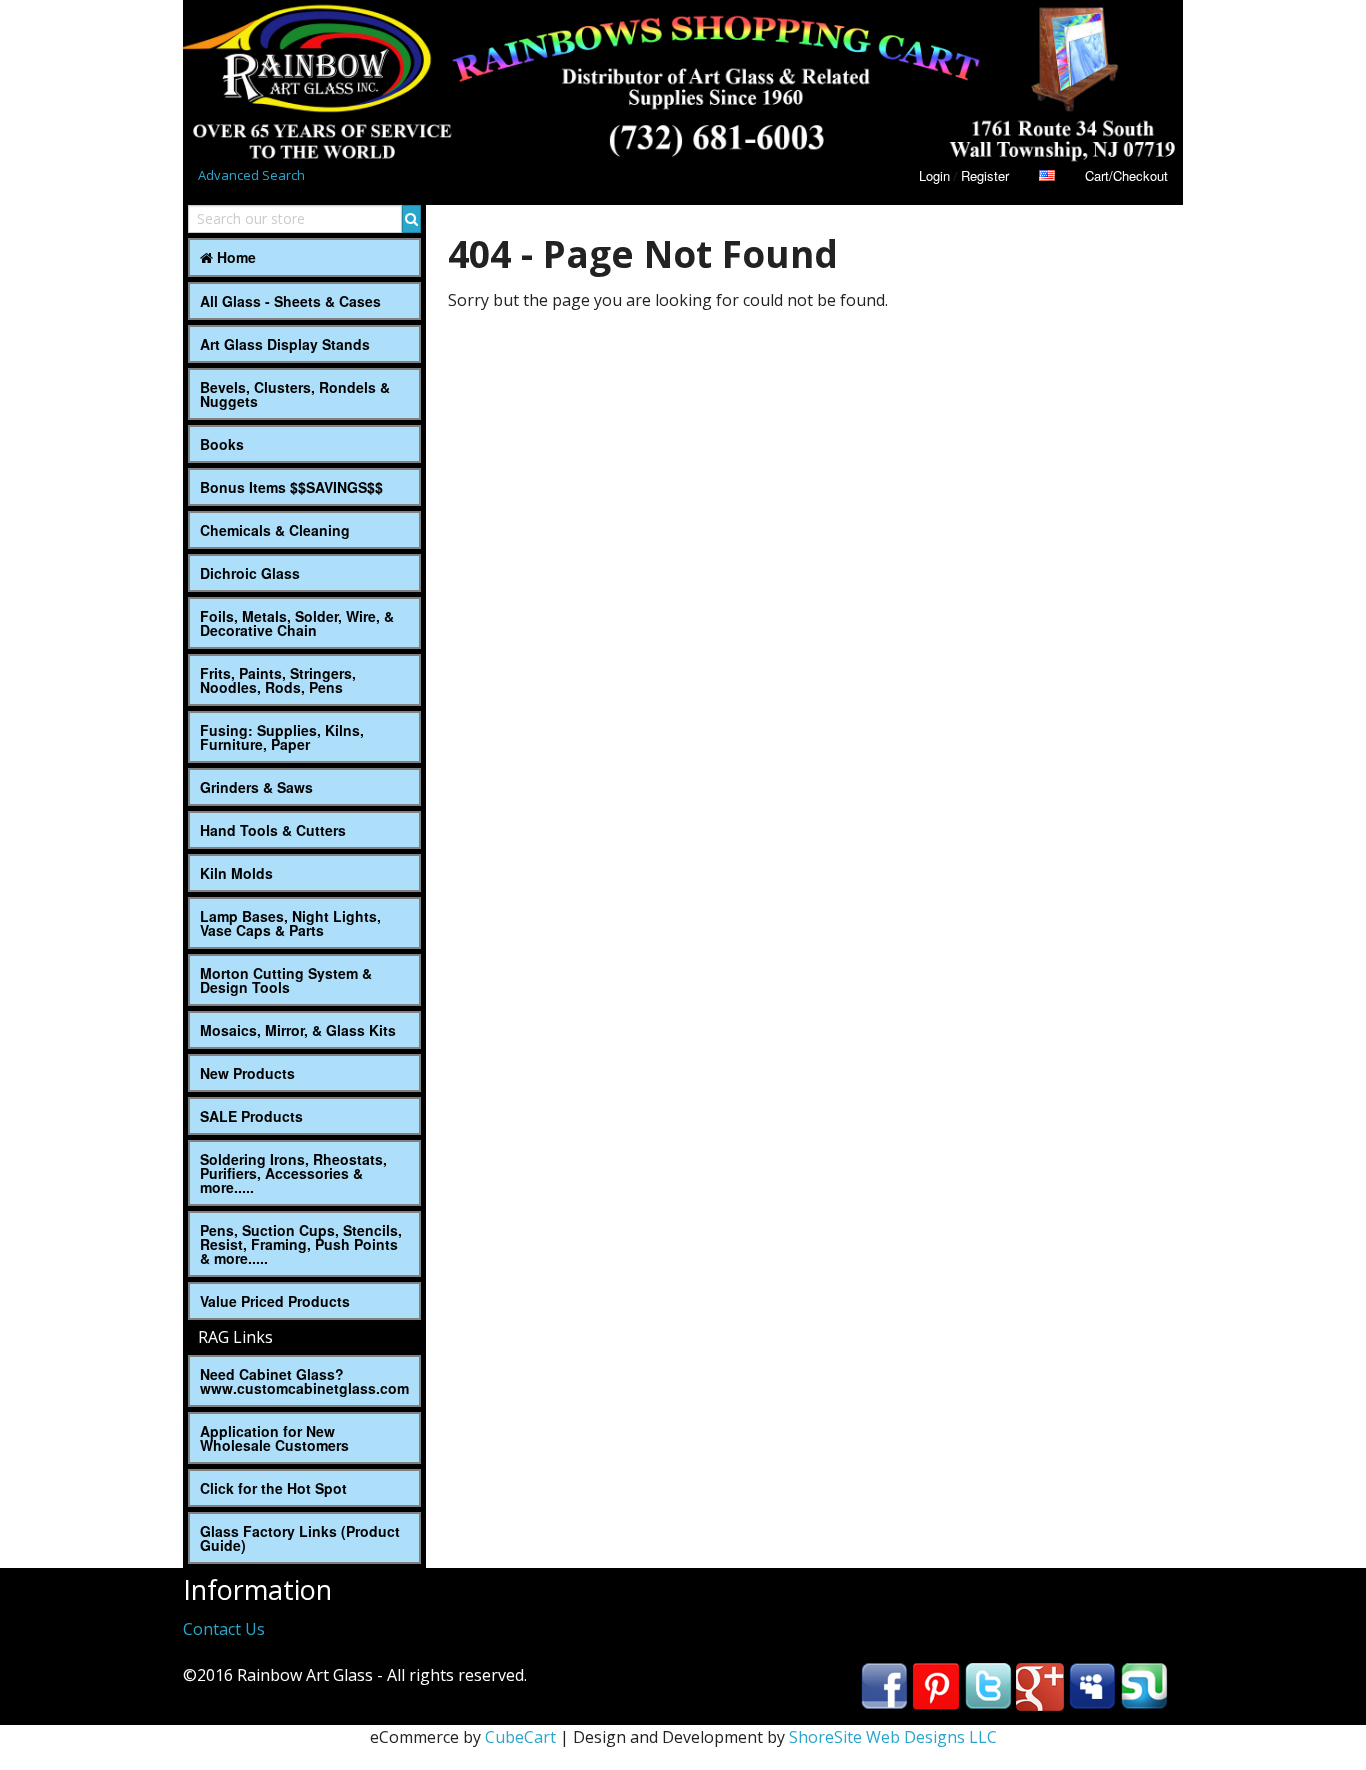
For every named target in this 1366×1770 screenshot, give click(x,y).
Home (234, 257)
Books (222, 444)
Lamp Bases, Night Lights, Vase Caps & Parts (290, 923)
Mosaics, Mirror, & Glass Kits (298, 1030)
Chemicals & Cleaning (275, 530)
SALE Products (251, 1116)
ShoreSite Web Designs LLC (893, 1737)
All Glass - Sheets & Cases (290, 301)
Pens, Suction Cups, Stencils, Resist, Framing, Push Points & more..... (301, 1244)
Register (985, 175)
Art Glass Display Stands (285, 344)
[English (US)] (1047, 175)
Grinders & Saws (256, 787)
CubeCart (520, 1737)
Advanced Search (251, 175)
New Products (247, 1073)
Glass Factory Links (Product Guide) (300, 1538)
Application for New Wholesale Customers (274, 1438)
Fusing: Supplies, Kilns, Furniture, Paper (282, 737)
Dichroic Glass (250, 573)
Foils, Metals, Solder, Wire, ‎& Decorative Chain (297, 623)
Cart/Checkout (1126, 175)
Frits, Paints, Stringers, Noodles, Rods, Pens (278, 680)
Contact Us (224, 1629)
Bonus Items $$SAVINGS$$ (291, 487)
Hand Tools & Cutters (273, 830)
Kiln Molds (236, 873)
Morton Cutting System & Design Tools (286, 980)
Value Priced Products (275, 1301)
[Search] (411, 219)
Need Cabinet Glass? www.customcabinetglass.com (304, 1381)
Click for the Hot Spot (273, 1488)
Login (934, 175)
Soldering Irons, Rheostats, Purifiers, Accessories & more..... (293, 1173)
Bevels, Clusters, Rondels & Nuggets (295, 394)
